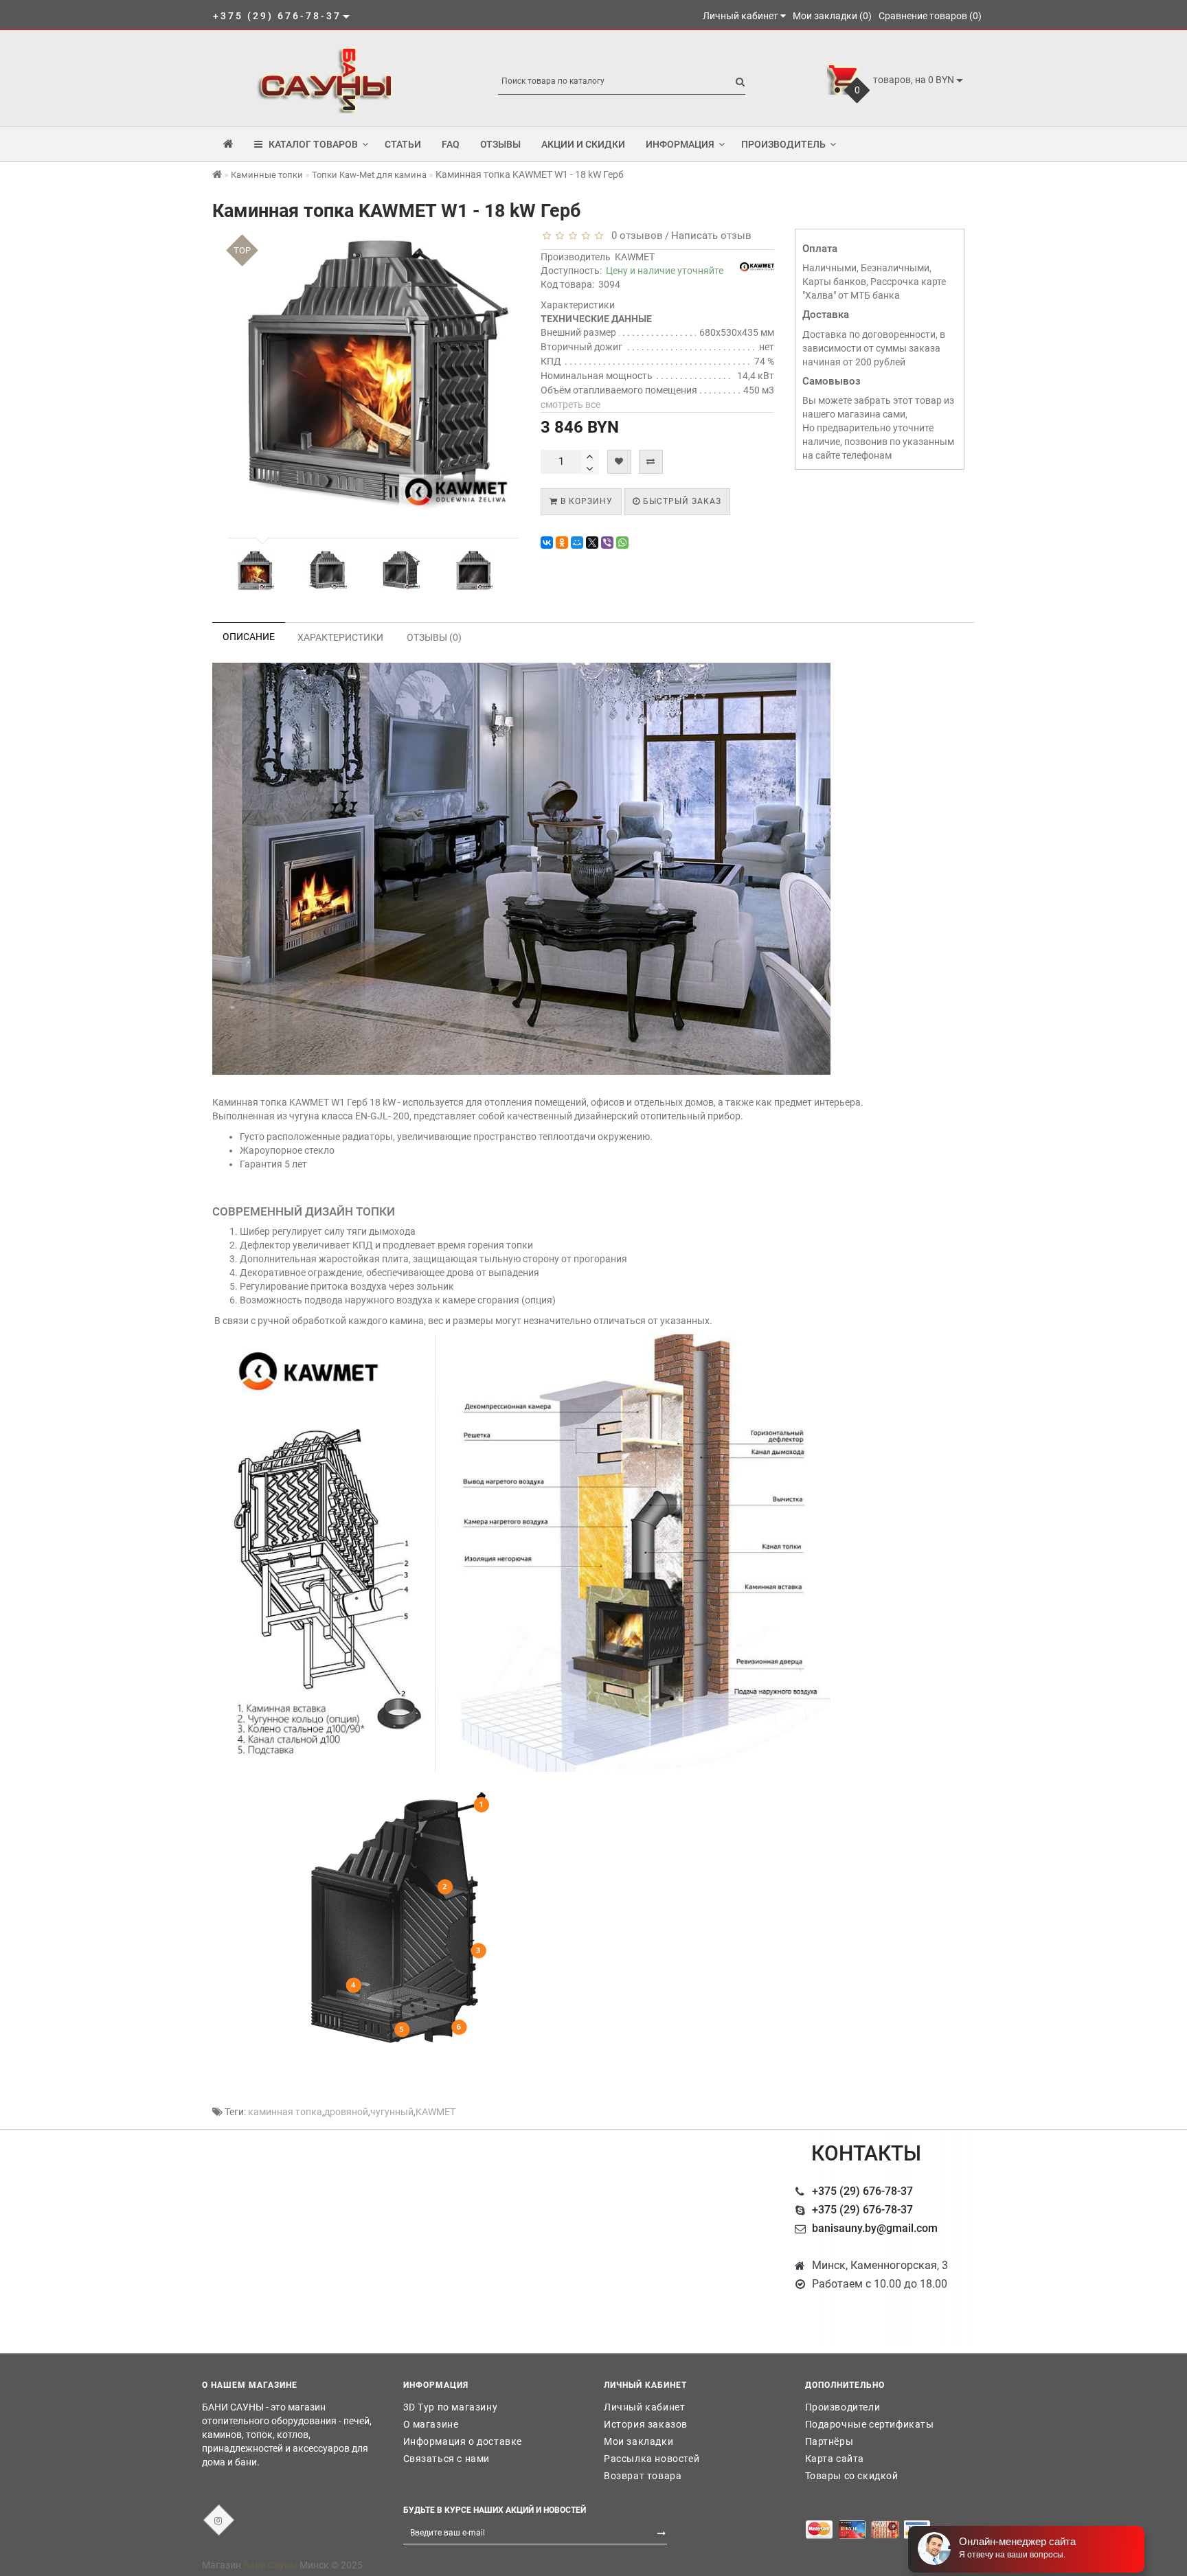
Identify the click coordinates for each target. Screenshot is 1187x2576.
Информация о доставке (463, 2441)
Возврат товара (643, 2476)
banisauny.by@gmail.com (875, 2228)
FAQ (451, 144)
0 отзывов (634, 236)
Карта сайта (835, 2459)
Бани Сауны (270, 2565)
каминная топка (285, 2112)
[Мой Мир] (577, 543)
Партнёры (829, 2441)
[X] (592, 543)
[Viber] (607, 543)
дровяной (346, 2112)
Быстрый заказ (681, 501)
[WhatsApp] (622, 543)
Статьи (403, 144)
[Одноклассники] (562, 543)
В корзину (585, 501)
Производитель (783, 144)
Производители (843, 2407)
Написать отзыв (711, 236)
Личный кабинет (644, 2407)
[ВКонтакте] (547, 543)
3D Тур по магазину (451, 2407)
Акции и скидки (583, 144)
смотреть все (570, 404)
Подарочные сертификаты (870, 2424)
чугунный (392, 2112)
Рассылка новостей (652, 2459)
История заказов (646, 2424)
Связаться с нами (447, 2459)
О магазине (431, 2424)
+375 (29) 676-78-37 (862, 2191)
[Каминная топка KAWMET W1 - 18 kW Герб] (255, 571)
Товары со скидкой (852, 2476)
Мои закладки (638, 2441)
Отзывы (500, 144)
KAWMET (635, 257)
